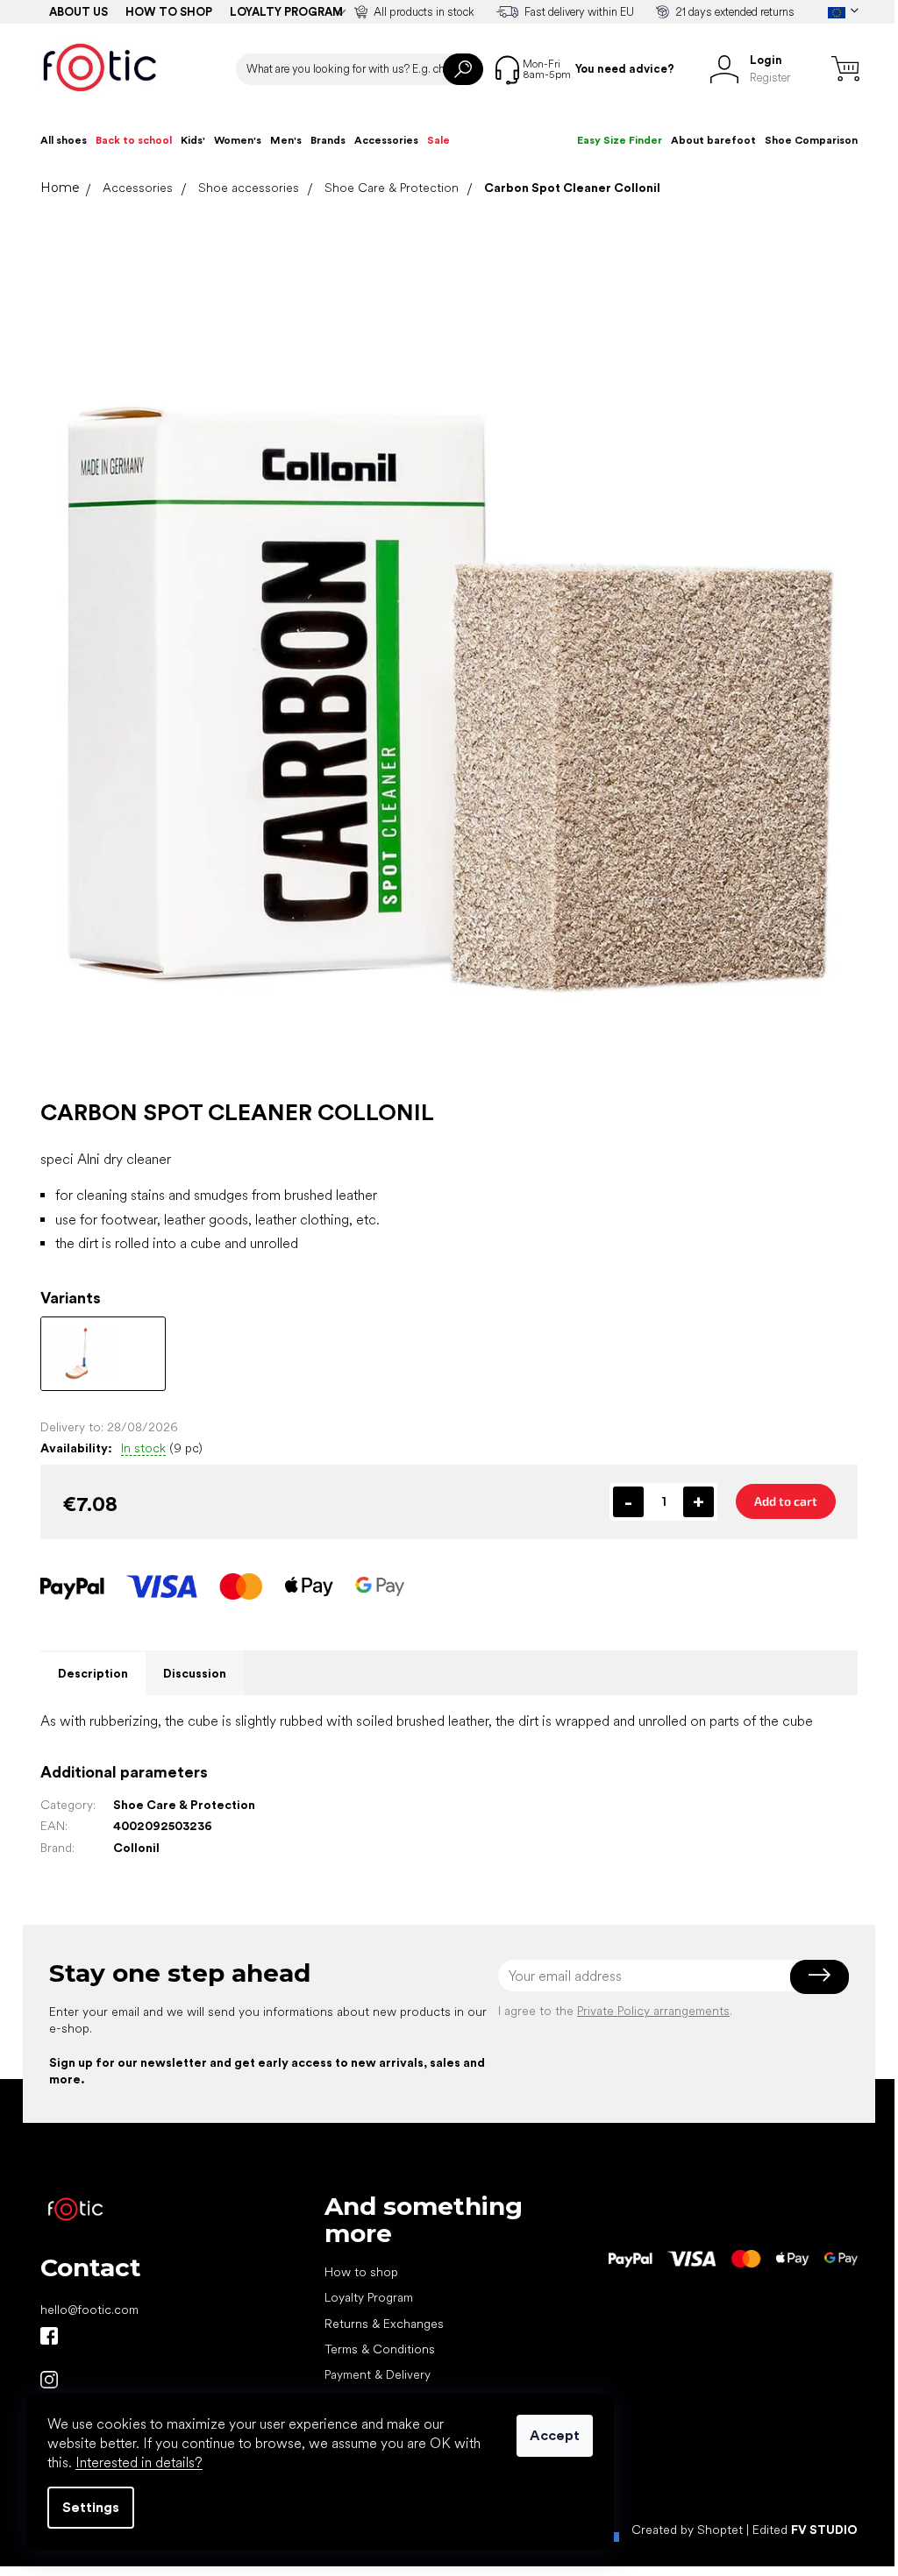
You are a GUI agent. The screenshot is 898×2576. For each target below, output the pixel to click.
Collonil (136, 1848)
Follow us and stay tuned (49, 2336)
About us (78, 12)
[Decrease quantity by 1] (628, 1502)
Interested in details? (139, 2462)
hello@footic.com (89, 2310)
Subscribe (820, 1976)
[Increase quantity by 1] (698, 1502)
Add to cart (786, 1501)
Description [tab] (93, 1673)
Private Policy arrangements (653, 2011)
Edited (805, 2530)
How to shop (169, 12)
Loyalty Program (369, 2297)
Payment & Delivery (378, 2374)
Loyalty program (286, 12)
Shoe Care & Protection (184, 1805)
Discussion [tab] (195, 1673)
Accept (555, 2435)
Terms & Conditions (380, 2349)
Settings (91, 2507)
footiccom (49, 2380)
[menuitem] (64, 140)
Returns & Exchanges (384, 2324)
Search (463, 69)
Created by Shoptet (687, 2530)
